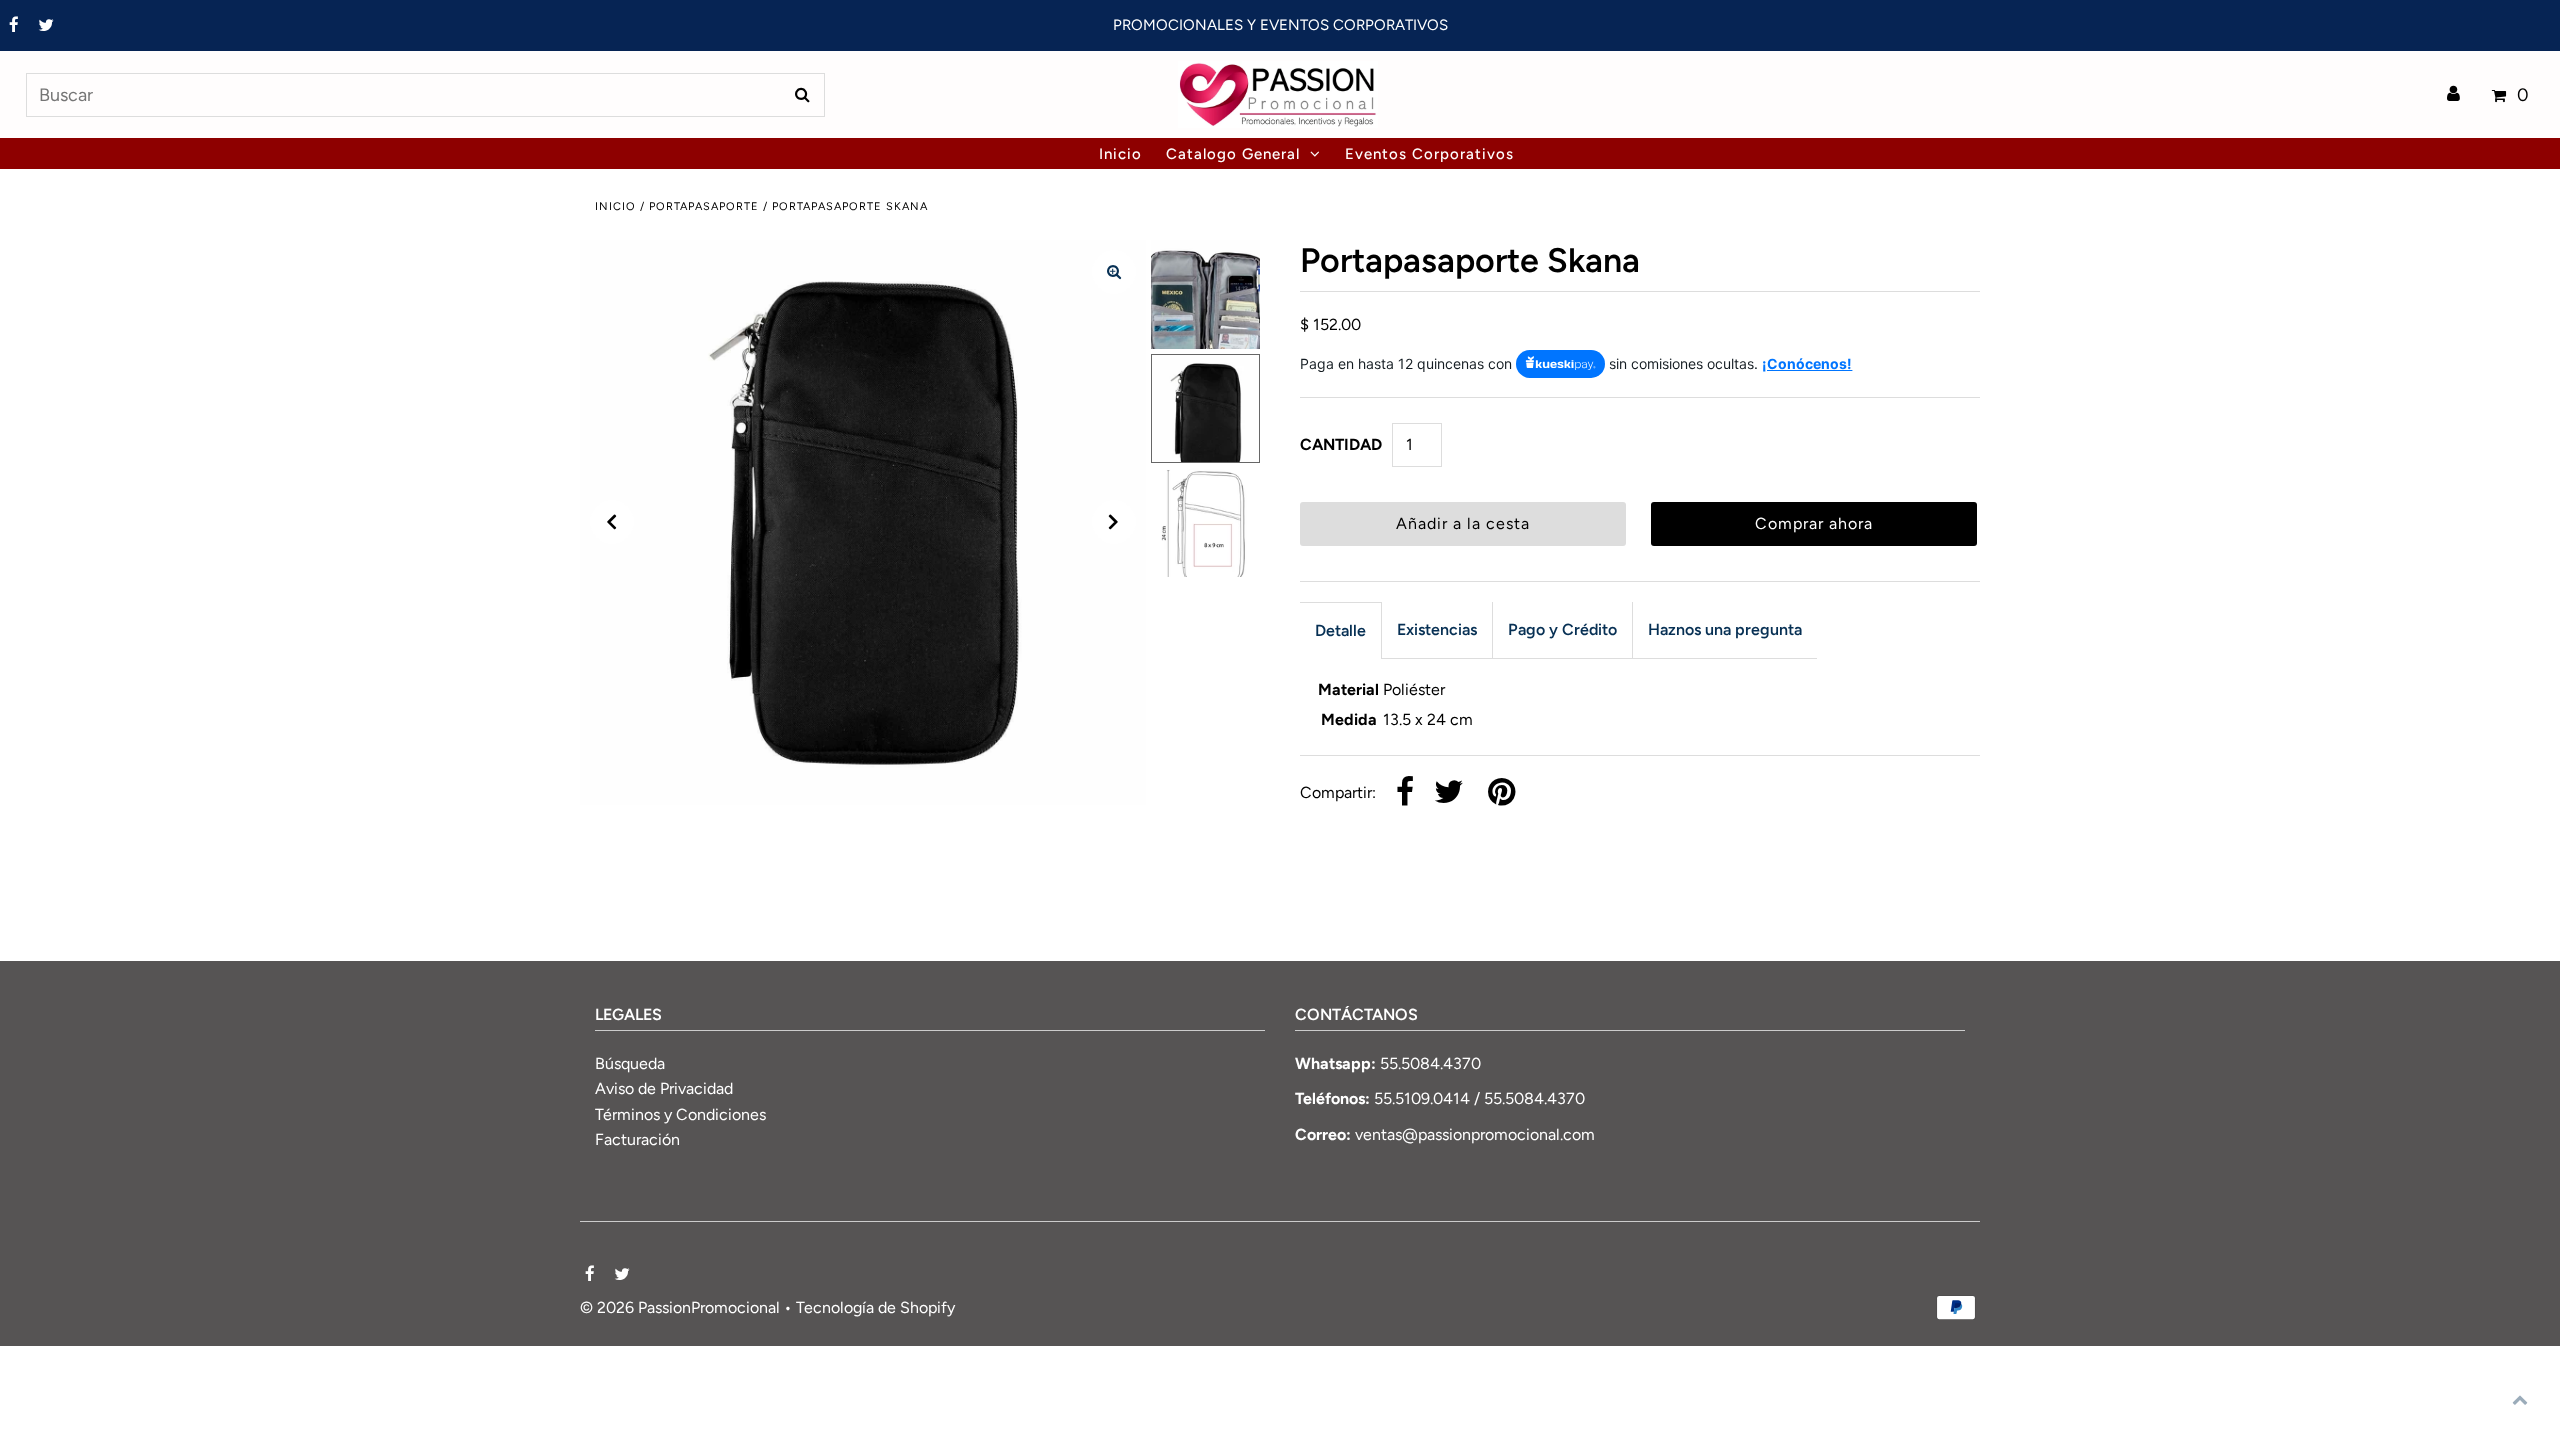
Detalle (1340, 630)
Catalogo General (1233, 154)
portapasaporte (704, 206)
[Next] (1114, 522)
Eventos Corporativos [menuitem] (1429, 154)
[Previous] (612, 522)
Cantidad (1341, 444)
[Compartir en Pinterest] (1501, 793)
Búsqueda (630, 1063)
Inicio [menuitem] (1120, 154)
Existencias (1437, 629)
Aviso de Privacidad (664, 1088)
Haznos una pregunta (1725, 629)
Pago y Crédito (1562, 629)
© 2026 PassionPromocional (680, 1307)
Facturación (637, 1139)
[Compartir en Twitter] (1449, 793)
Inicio (615, 206)
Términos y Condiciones (680, 1114)
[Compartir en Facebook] (1405, 793)
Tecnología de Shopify (875, 1307)
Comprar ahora (1814, 523)
